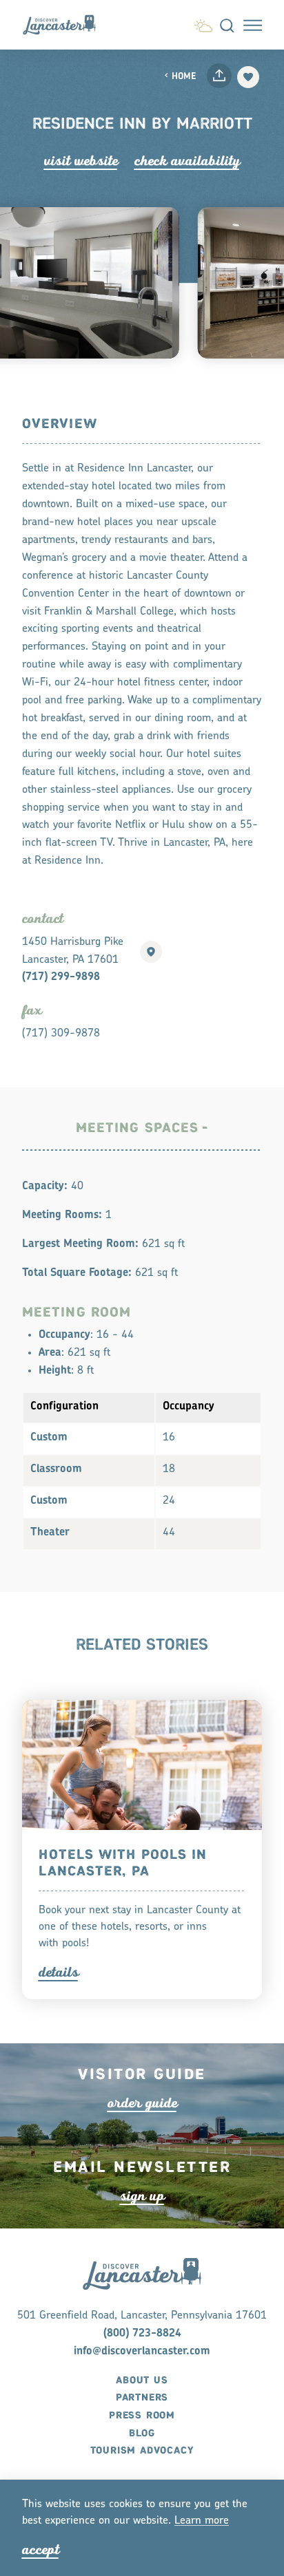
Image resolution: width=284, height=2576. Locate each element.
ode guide (142, 2103)
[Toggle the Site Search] (227, 25)
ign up (142, 2196)
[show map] (151, 952)
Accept (41, 2550)
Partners (142, 2398)
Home (184, 77)
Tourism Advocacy (142, 2451)
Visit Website (81, 161)
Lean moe (202, 2521)
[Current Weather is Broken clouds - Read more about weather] (203, 24)
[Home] (65, 24)
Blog (142, 2434)
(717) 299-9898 (61, 977)
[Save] (248, 77)
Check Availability (187, 161)
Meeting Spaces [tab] (137, 1128)
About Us (142, 2381)
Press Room (142, 2416)
